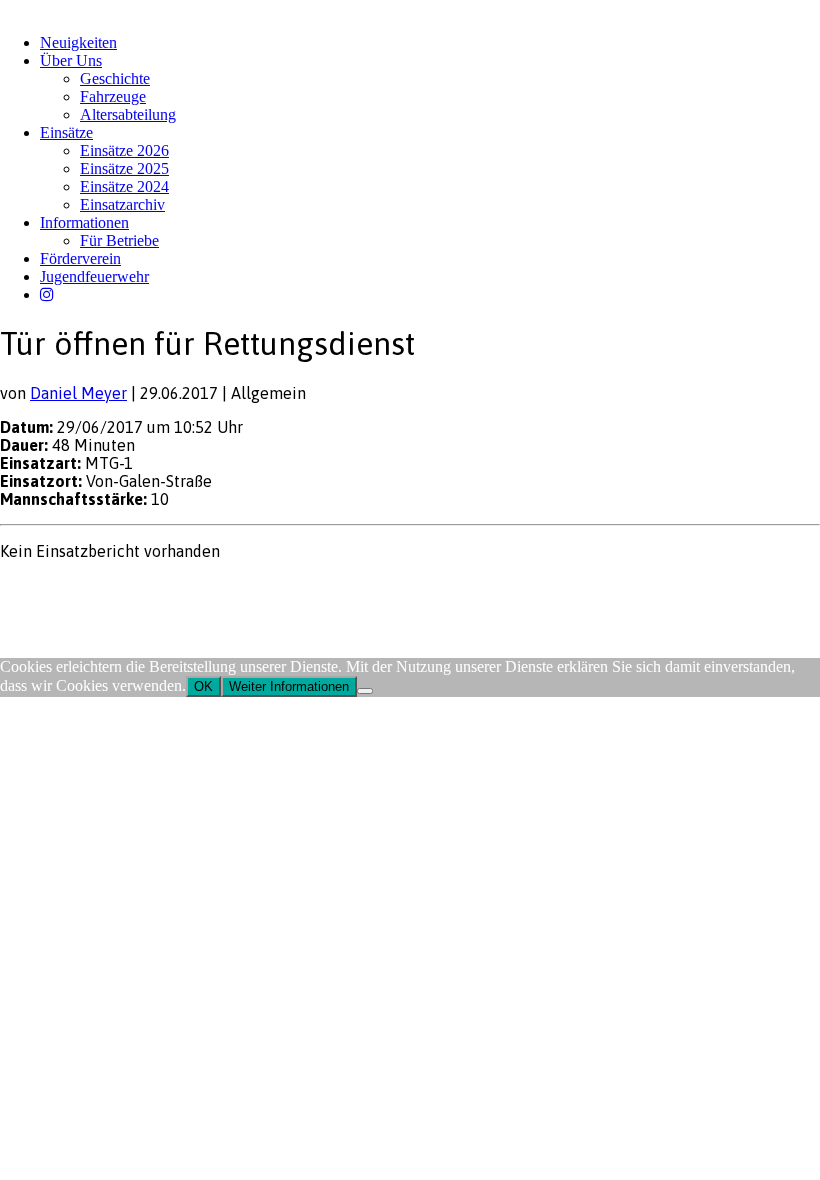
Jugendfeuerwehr (94, 276)
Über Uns (71, 60)
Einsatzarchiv (122, 204)
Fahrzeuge (113, 96)
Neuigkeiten (78, 42)
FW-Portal (179, 589)
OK (203, 686)
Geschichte (115, 78)
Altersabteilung (128, 114)
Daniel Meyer (78, 393)
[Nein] (365, 691)
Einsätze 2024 (124, 186)
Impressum (31, 589)
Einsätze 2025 (124, 168)
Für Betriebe (119, 240)
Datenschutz (106, 589)
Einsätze (66, 132)
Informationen (84, 222)
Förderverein (80, 258)
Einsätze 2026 (124, 150)
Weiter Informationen (289, 686)
